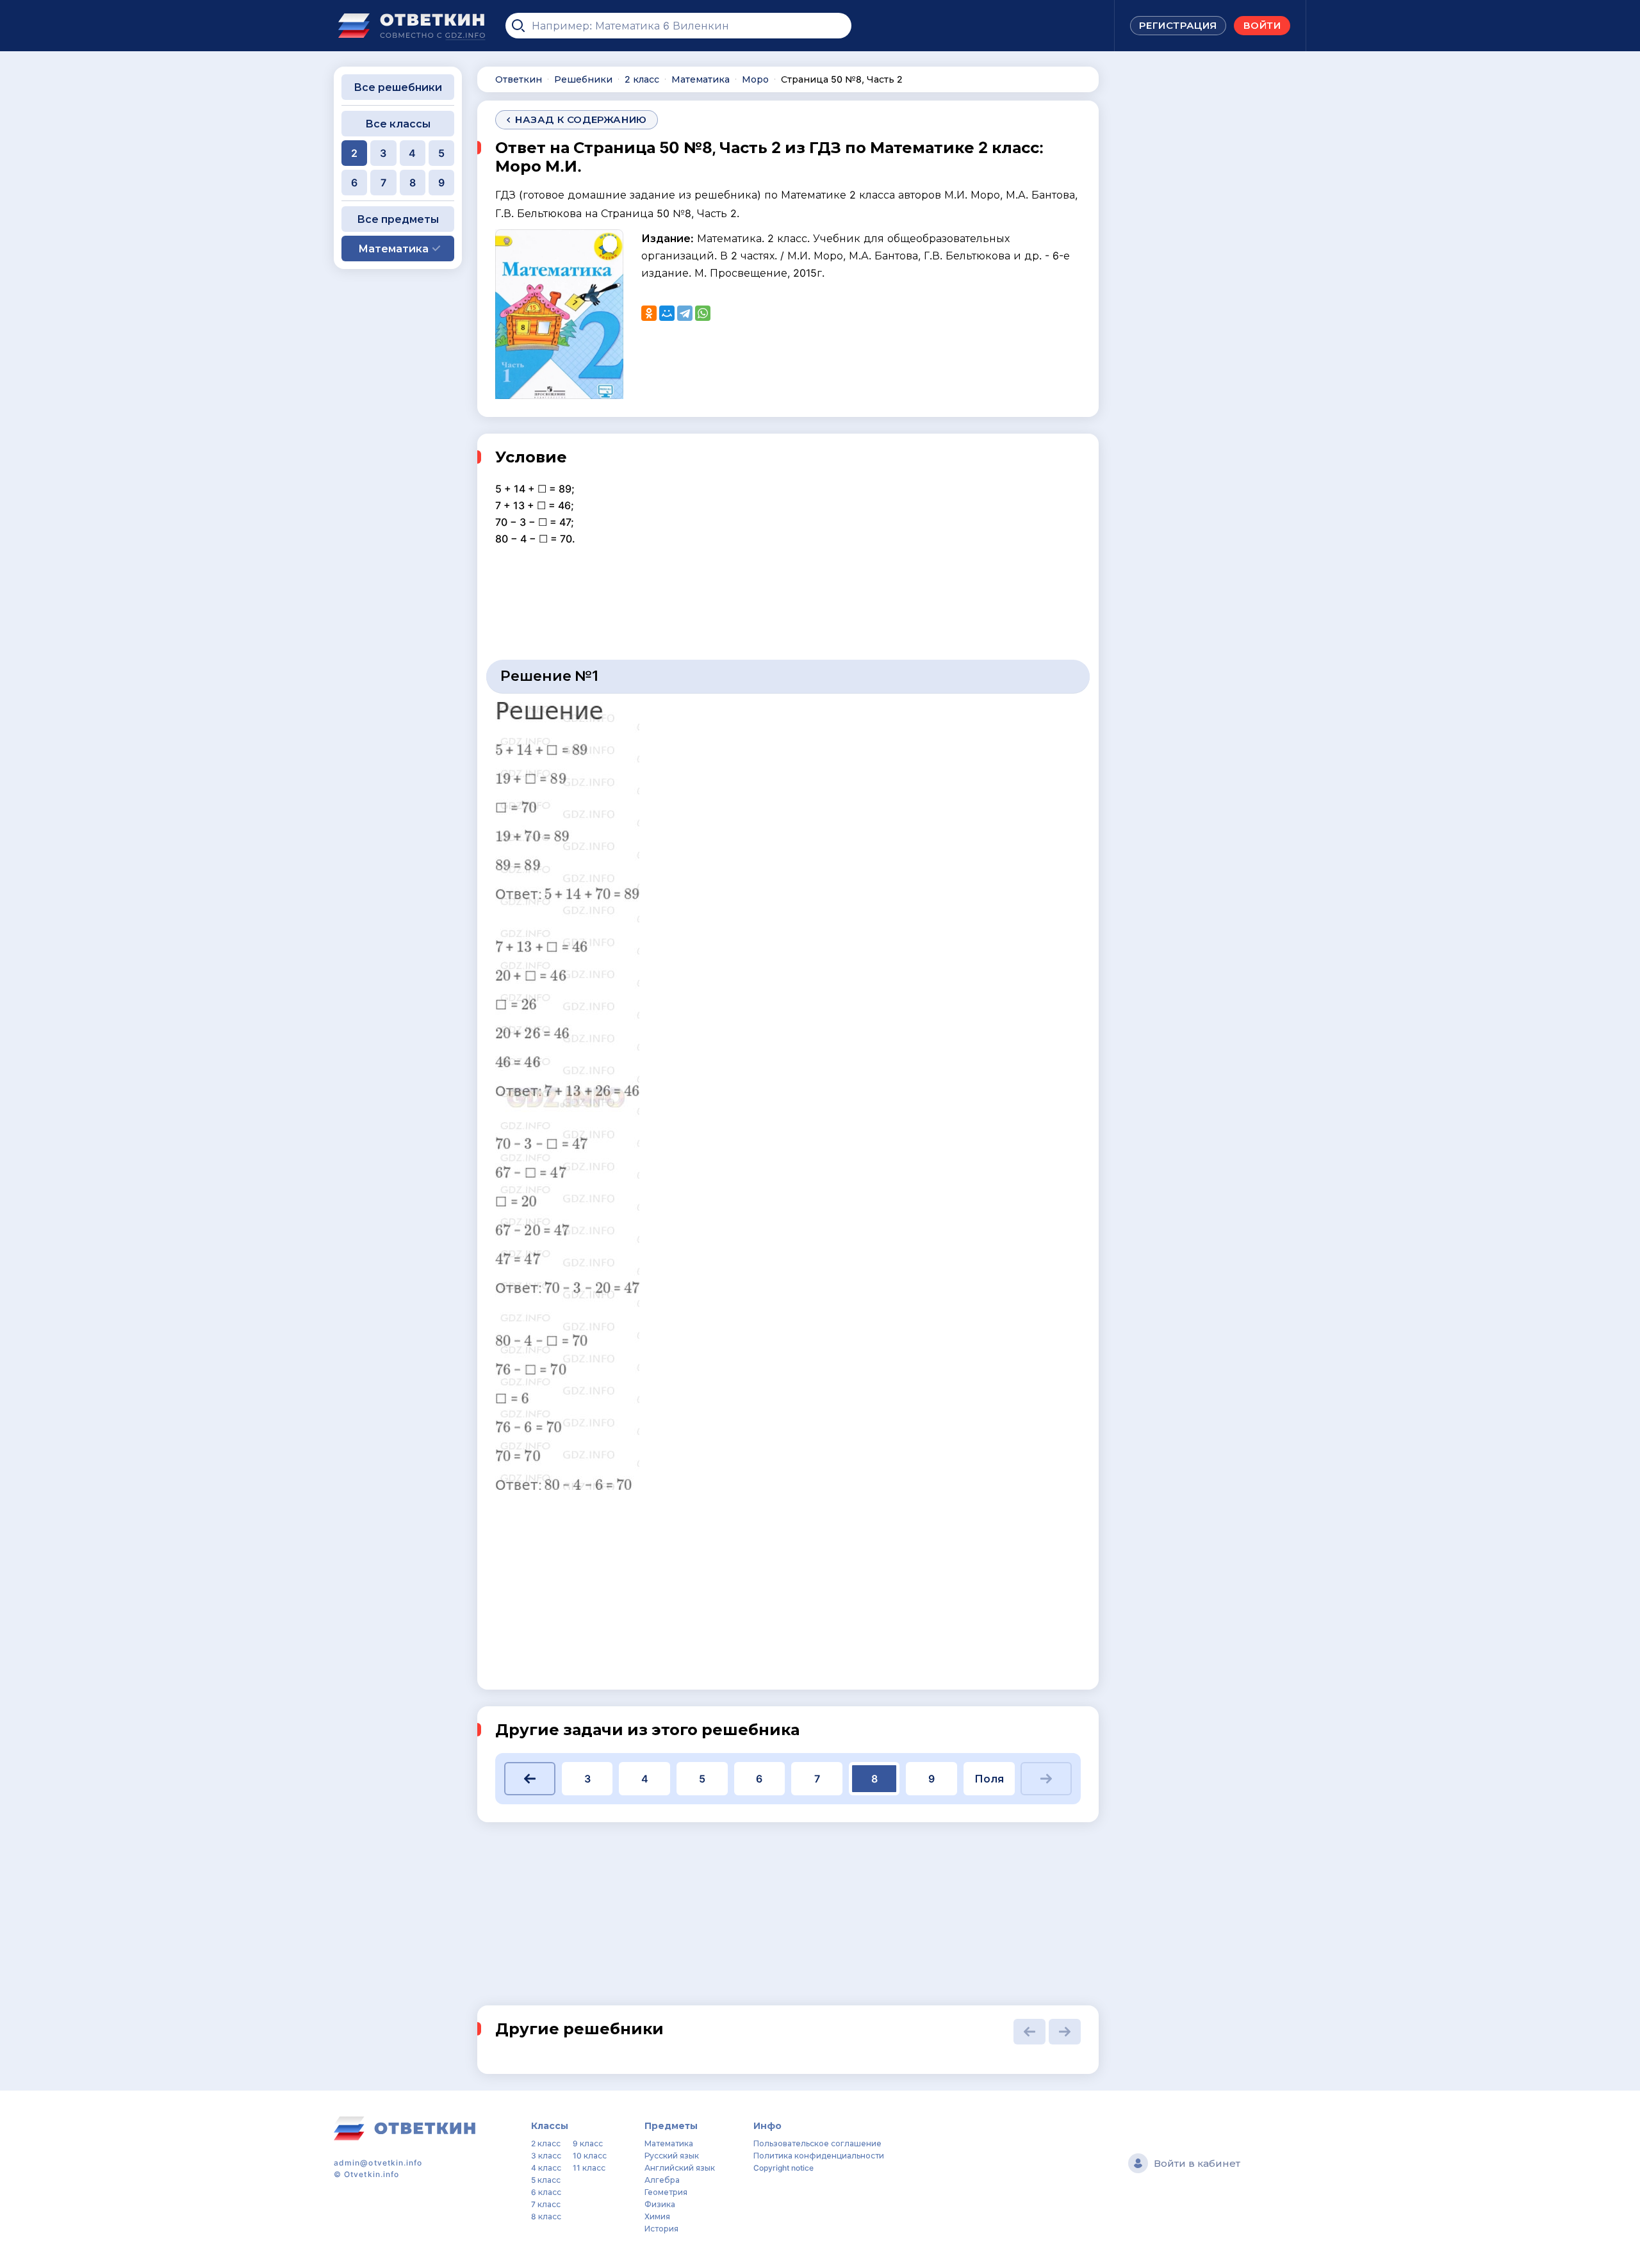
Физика (660, 2204)
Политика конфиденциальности (819, 2156)
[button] (530, 1779)
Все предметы (398, 219)
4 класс (546, 2168)
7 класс (546, 2204)
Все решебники (398, 87)
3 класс (546, 2156)
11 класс (589, 2168)
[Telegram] (685, 313)
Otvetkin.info (372, 2174)
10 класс (590, 2156)
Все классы (398, 124)
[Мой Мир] (667, 313)
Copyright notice (783, 2168)
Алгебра (662, 2180)
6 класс (546, 2192)
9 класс (588, 2143)
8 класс (546, 2216)
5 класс (546, 2180)
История (661, 2229)
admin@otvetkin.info (378, 2163)
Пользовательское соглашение (817, 2143)
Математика (669, 2143)
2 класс (546, 2143)
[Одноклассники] (649, 313)
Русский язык (672, 2156)
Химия (657, 2216)
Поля (989, 1779)
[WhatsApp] (703, 313)
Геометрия (666, 2192)
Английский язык (680, 2168)
